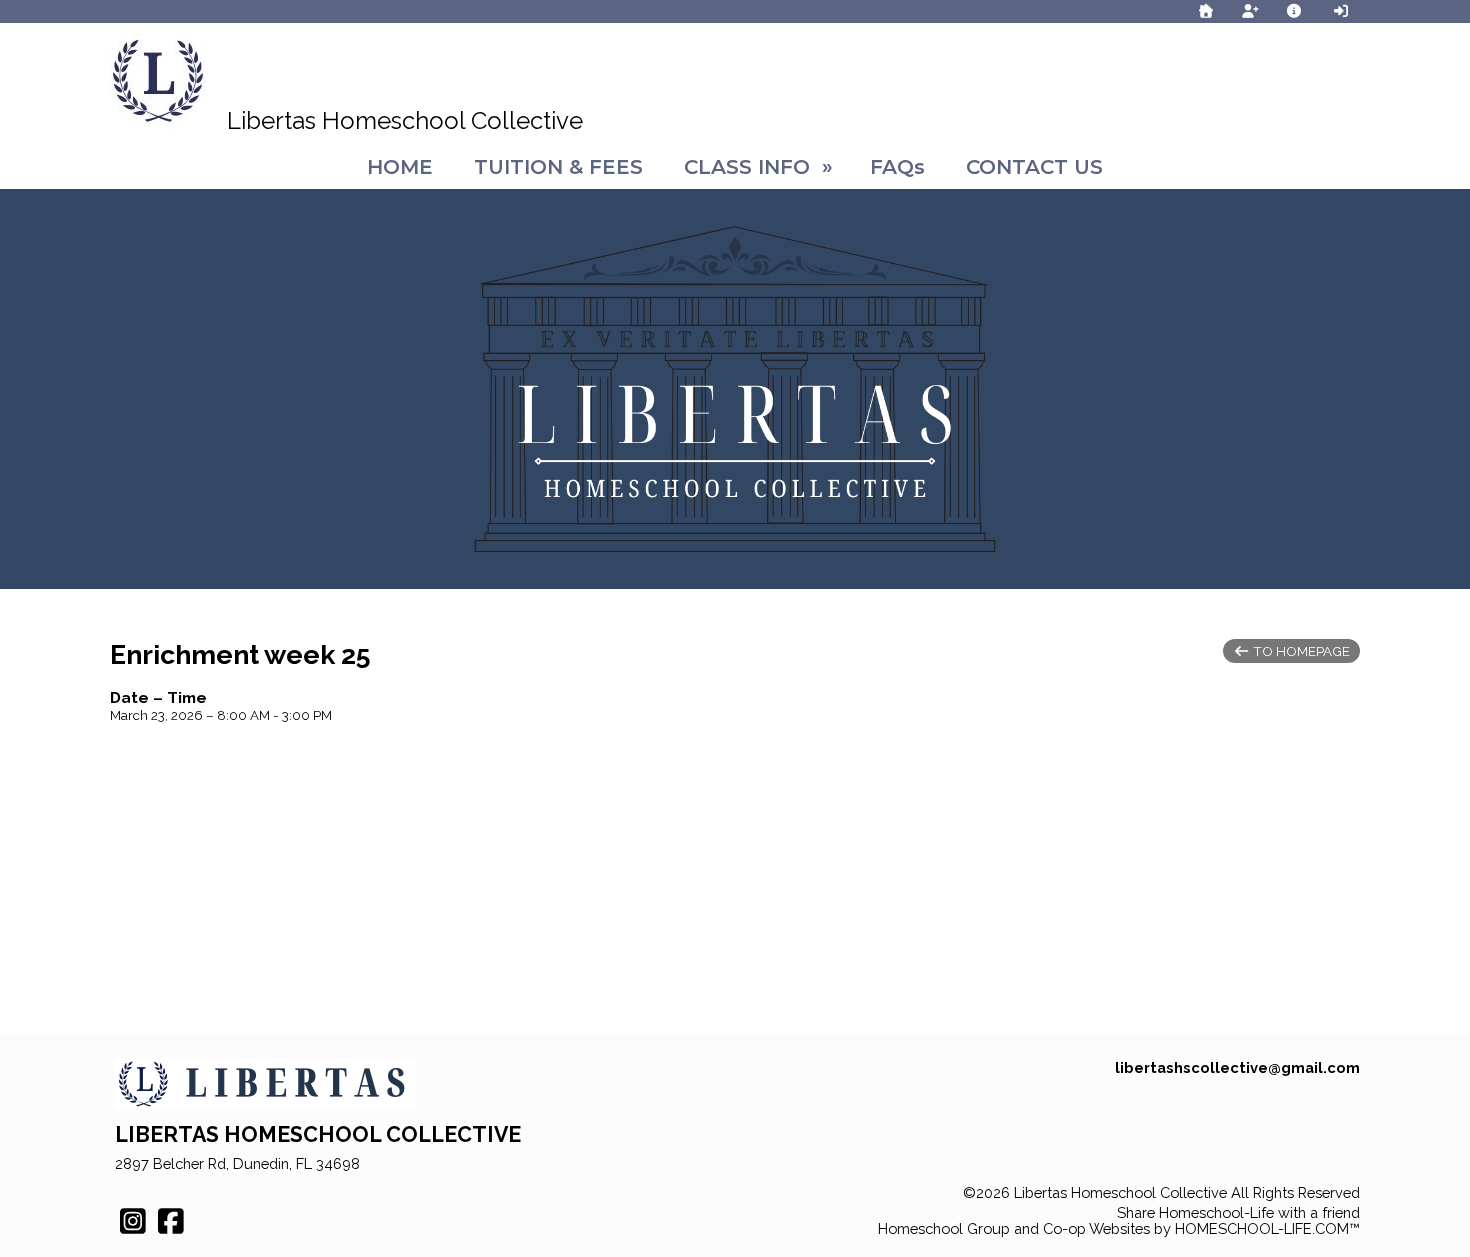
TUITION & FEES (558, 167)
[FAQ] (1295, 11)
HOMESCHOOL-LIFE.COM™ (1267, 1228)
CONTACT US (1034, 167)
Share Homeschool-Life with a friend (1238, 1212)
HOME (400, 167)
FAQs (897, 167)
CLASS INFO (761, 167)
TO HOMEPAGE (1300, 651)
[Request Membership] (1250, 11)
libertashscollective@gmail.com (1237, 1067)
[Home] (1206, 11)
